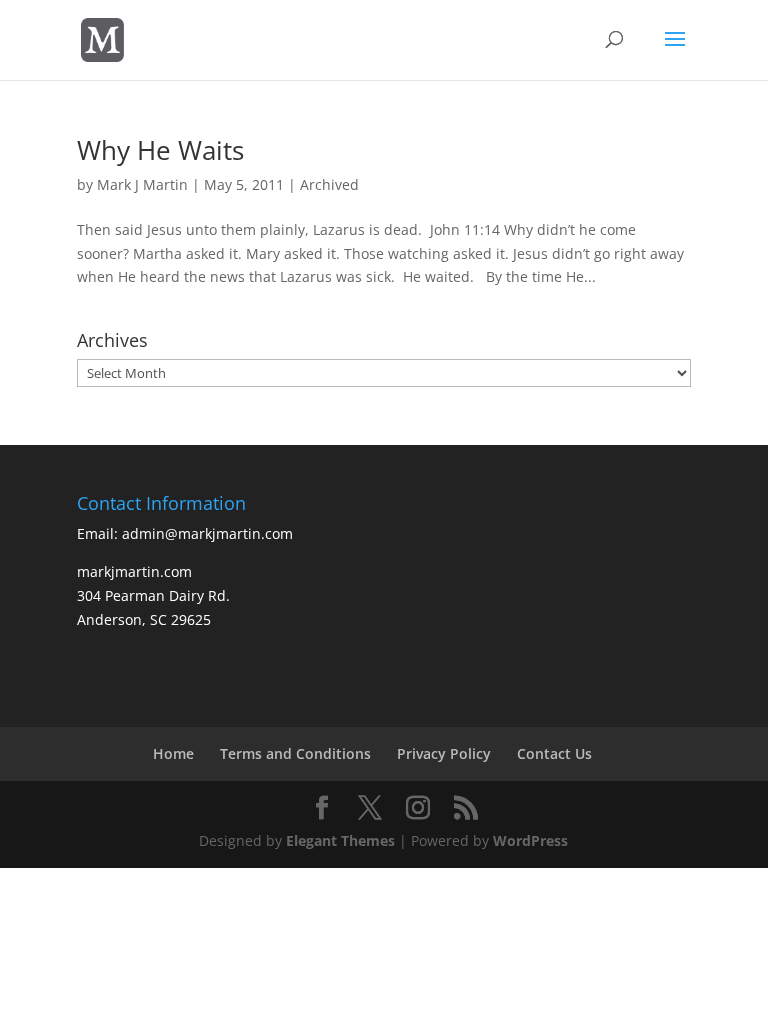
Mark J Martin (142, 184)
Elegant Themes (340, 840)
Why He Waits (160, 150)
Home (173, 753)
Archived (329, 184)
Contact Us (554, 753)
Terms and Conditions (295, 753)
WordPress (530, 840)
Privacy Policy (444, 753)
